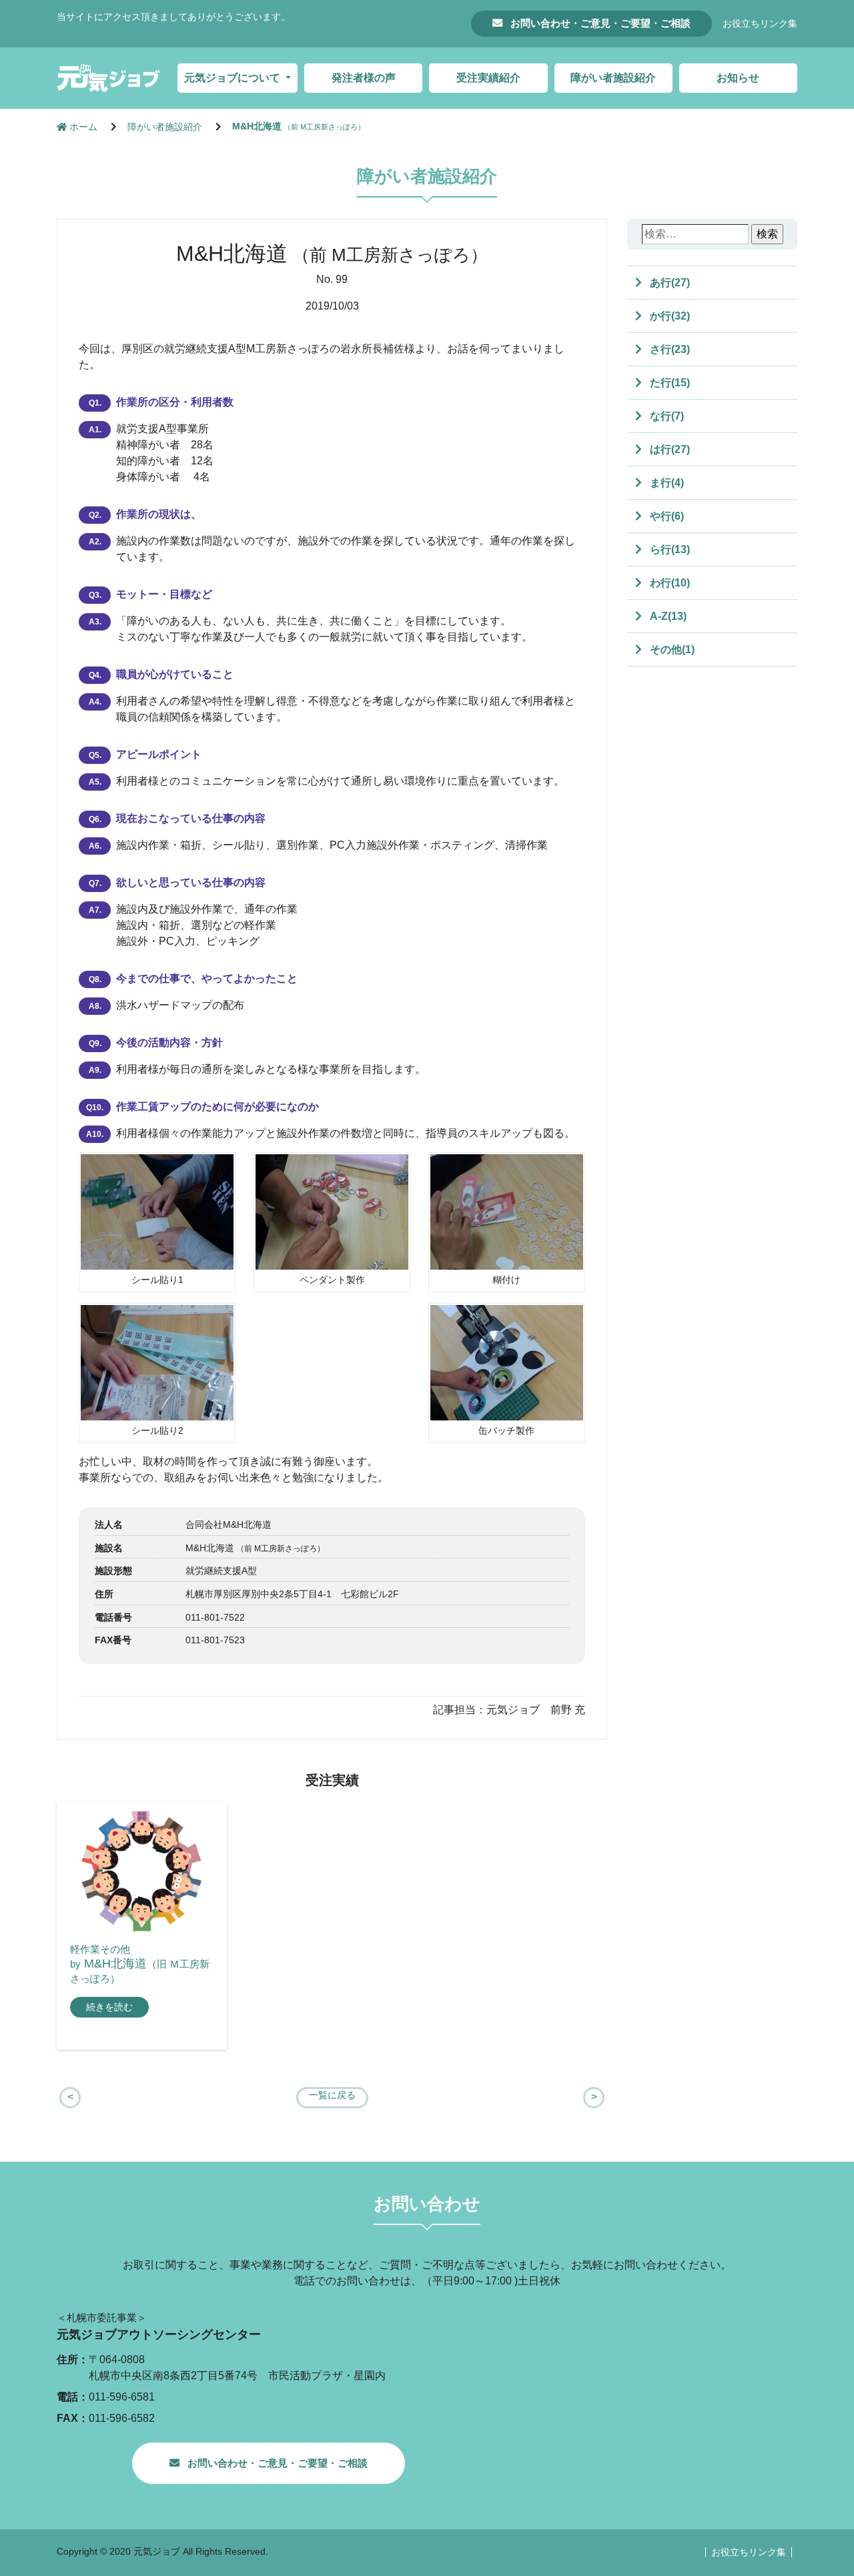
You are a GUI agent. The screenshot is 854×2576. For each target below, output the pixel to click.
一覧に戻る (332, 2095)
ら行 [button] (669, 549)
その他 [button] (671, 650)
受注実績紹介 (488, 78)
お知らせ (738, 78)
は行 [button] (669, 449)
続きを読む (109, 2007)
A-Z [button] (667, 616)
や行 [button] (666, 516)
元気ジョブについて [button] (234, 78)
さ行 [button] (669, 349)
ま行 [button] (666, 483)
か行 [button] (669, 316)
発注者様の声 (364, 78)
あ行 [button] (669, 283)
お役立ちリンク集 (760, 24)
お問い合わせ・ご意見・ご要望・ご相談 (599, 23)
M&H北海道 (299, 126)
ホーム (83, 127)
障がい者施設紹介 (613, 78)
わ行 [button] (669, 583)
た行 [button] (669, 383)
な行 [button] (666, 416)
